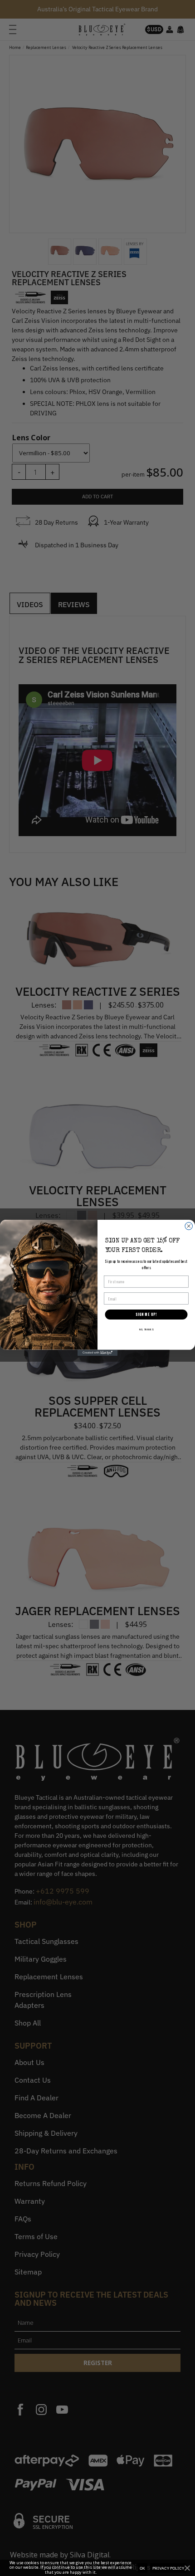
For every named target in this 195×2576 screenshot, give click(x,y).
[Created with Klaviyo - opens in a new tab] (97, 1353)
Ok (142, 2568)
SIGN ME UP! (146, 1315)
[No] (187, 2568)
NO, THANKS (146, 1329)
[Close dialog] (189, 1226)
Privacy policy (168, 2568)
